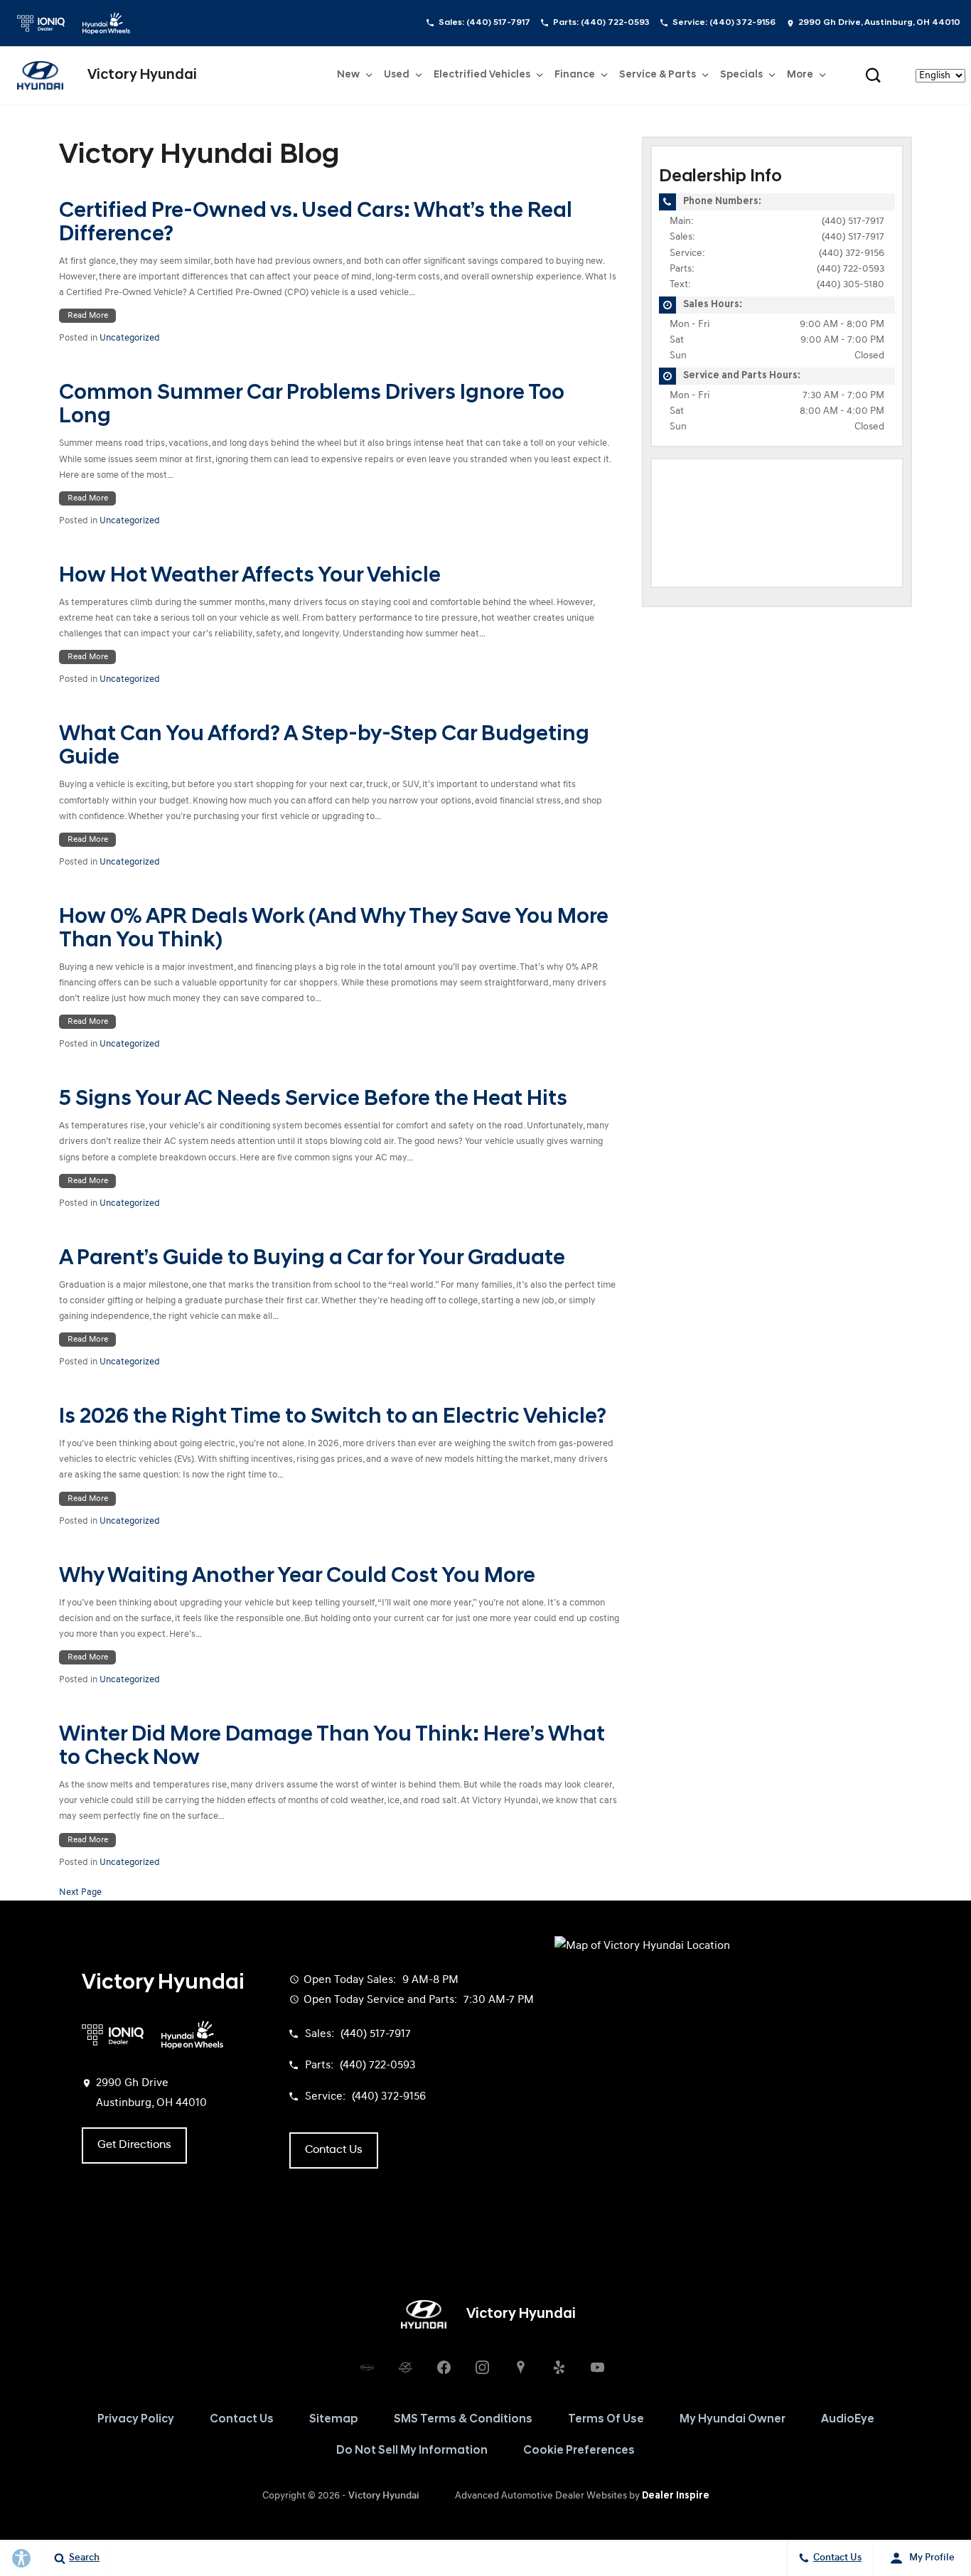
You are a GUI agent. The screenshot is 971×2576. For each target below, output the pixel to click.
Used (397, 78)
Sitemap (334, 2420)
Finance (575, 75)
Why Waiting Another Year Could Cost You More (297, 1577)
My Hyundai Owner (733, 2420)
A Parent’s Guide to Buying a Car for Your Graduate (312, 1259)
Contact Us (242, 2420)
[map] (520, 2367)
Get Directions (134, 2145)
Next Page (80, 1892)
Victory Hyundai (384, 2496)
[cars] (367, 2367)
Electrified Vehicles (482, 75)
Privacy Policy (136, 2420)
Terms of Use (606, 2420)
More (800, 78)
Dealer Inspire (676, 2496)
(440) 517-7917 (853, 221)
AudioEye (848, 2420)
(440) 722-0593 (851, 269)
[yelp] (559, 2367)
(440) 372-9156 (852, 253)
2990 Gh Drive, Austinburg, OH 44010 (879, 23)
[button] (873, 75)
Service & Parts (658, 75)
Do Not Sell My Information (412, 2451)
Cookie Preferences (579, 2451)
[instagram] (482, 2367)
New (350, 78)
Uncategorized (130, 338)
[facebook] (444, 2367)
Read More (88, 316)
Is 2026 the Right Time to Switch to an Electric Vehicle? (333, 1417)
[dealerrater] (405, 2367)
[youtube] (597, 2367)
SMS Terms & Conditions (463, 2420)
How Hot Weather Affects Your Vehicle (250, 576)
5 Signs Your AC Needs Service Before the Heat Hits (313, 1100)
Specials (741, 75)
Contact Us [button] (334, 2150)
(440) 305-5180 (851, 285)
